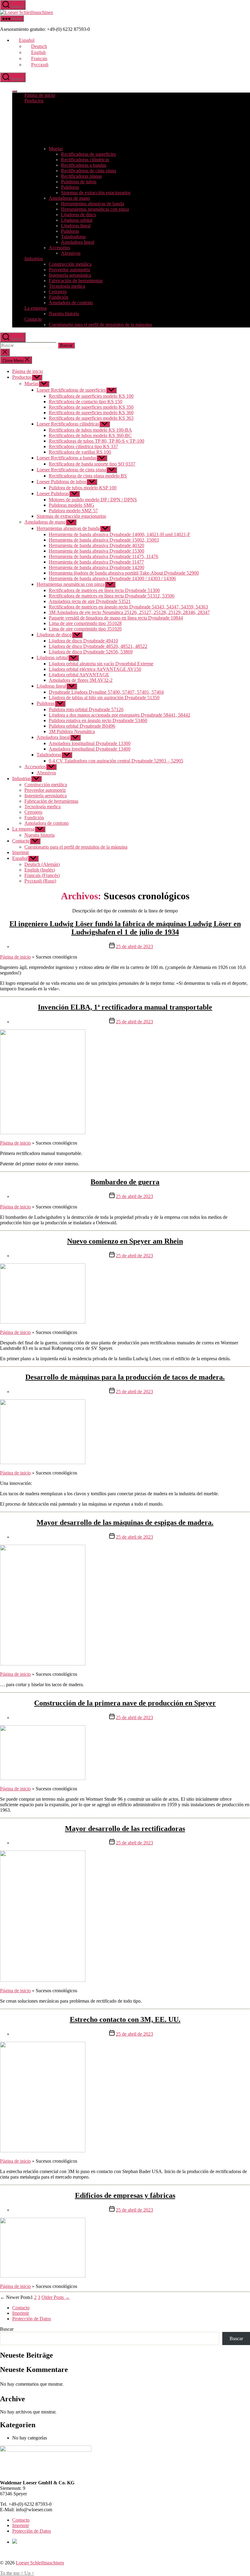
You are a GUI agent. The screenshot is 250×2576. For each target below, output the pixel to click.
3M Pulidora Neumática (72, 731)
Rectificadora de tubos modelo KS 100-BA (90, 430)
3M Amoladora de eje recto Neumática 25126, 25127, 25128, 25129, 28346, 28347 (129, 612)
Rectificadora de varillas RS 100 (80, 452)
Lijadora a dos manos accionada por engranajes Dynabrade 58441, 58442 (120, 715)
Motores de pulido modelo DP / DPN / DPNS (93, 500)
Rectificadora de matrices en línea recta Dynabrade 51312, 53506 (112, 596)
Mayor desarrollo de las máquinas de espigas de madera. (125, 1522)
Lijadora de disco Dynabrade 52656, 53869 (91, 652)
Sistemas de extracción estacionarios (96, 193)
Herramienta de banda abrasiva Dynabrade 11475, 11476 (104, 556)
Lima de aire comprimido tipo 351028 (85, 623)
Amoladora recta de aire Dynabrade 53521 (90, 601)
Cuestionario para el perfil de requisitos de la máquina (100, 325)
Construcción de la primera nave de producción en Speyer (125, 1703)
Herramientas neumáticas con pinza (95, 209)
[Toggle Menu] (15, 91)
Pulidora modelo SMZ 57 (73, 511)
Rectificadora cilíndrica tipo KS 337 (83, 446)
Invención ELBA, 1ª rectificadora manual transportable (125, 1007)
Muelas (56, 149)
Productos (34, 101)
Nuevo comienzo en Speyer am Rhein (125, 1241)
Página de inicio (40, 95)
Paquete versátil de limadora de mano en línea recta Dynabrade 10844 (116, 618)
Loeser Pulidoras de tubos (61, 482)
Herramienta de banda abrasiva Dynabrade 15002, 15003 (104, 540)
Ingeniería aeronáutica (70, 275)
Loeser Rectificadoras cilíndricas (68, 424)
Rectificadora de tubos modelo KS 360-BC (90, 435)
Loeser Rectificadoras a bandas (66, 458)
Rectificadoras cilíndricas (85, 160)
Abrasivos (71, 253)
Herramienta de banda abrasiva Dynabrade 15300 (96, 551)
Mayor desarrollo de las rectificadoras (125, 1829)
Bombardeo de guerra (125, 1182)
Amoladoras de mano (69, 198)
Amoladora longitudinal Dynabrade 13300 (90, 743)
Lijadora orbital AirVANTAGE (79, 675)
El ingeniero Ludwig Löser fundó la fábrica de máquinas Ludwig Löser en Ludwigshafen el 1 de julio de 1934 (125, 928)
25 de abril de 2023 (134, 946)
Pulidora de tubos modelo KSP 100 (83, 488)
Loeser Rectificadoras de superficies (71, 390)
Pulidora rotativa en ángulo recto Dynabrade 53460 (98, 720)
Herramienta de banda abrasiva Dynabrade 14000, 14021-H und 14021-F (120, 534)
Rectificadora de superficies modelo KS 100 (91, 396)
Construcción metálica (70, 264)
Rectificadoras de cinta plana (89, 171)
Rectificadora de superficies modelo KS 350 (91, 407)
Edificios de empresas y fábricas (125, 2195)
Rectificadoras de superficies (88, 154)
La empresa (36, 308)
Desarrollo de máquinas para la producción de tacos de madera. (125, 1377)
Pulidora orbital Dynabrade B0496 (82, 726)
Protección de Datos (32, 2319)
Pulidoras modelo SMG (71, 505)
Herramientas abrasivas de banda (93, 204)
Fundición (59, 297)
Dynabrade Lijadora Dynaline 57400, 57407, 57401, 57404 (106, 692)
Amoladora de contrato (71, 303)
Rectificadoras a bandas (84, 165)
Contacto (33, 319)
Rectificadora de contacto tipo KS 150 (86, 402)
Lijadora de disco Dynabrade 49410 (83, 641)
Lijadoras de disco (79, 215)
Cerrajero (58, 292)
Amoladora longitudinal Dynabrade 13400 (90, 749)
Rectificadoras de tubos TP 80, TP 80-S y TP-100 (96, 441)
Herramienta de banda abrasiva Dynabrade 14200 (96, 567)
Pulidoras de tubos (79, 182)
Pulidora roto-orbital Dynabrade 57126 (86, 709)
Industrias (34, 259)
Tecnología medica (67, 286)
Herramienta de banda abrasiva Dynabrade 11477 (96, 562)
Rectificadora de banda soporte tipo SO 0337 (92, 464)
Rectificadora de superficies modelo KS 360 (91, 413)
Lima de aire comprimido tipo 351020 (85, 629)
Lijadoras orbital (77, 220)
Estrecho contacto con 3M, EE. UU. (125, 2019)
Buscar (7, 2329)
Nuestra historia (64, 314)
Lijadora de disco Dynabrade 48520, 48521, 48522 (98, 646)
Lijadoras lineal (76, 226)
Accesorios (59, 248)
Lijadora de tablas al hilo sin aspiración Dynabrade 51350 (104, 698)
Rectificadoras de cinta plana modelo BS (88, 476)
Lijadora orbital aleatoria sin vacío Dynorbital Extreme (101, 664)
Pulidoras (70, 187)
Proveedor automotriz (70, 270)
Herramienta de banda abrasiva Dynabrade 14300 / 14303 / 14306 (112, 578)
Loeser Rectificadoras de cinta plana (71, 470)
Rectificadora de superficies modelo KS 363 (91, 418)
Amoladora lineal (78, 242)
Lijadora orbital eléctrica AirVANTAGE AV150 (95, 669)
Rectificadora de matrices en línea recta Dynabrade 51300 (104, 590)
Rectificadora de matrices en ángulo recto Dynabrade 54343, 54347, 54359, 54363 (128, 607)
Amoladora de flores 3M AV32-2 (81, 680)
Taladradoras (73, 237)
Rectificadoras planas (81, 176)
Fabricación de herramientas (76, 281)
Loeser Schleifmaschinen (40, 2563)
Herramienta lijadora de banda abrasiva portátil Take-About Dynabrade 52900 (124, 573)
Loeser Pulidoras (53, 493)
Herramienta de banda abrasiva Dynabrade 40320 (96, 545)
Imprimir (21, 852)
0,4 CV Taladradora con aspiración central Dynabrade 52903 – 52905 (116, 761)
